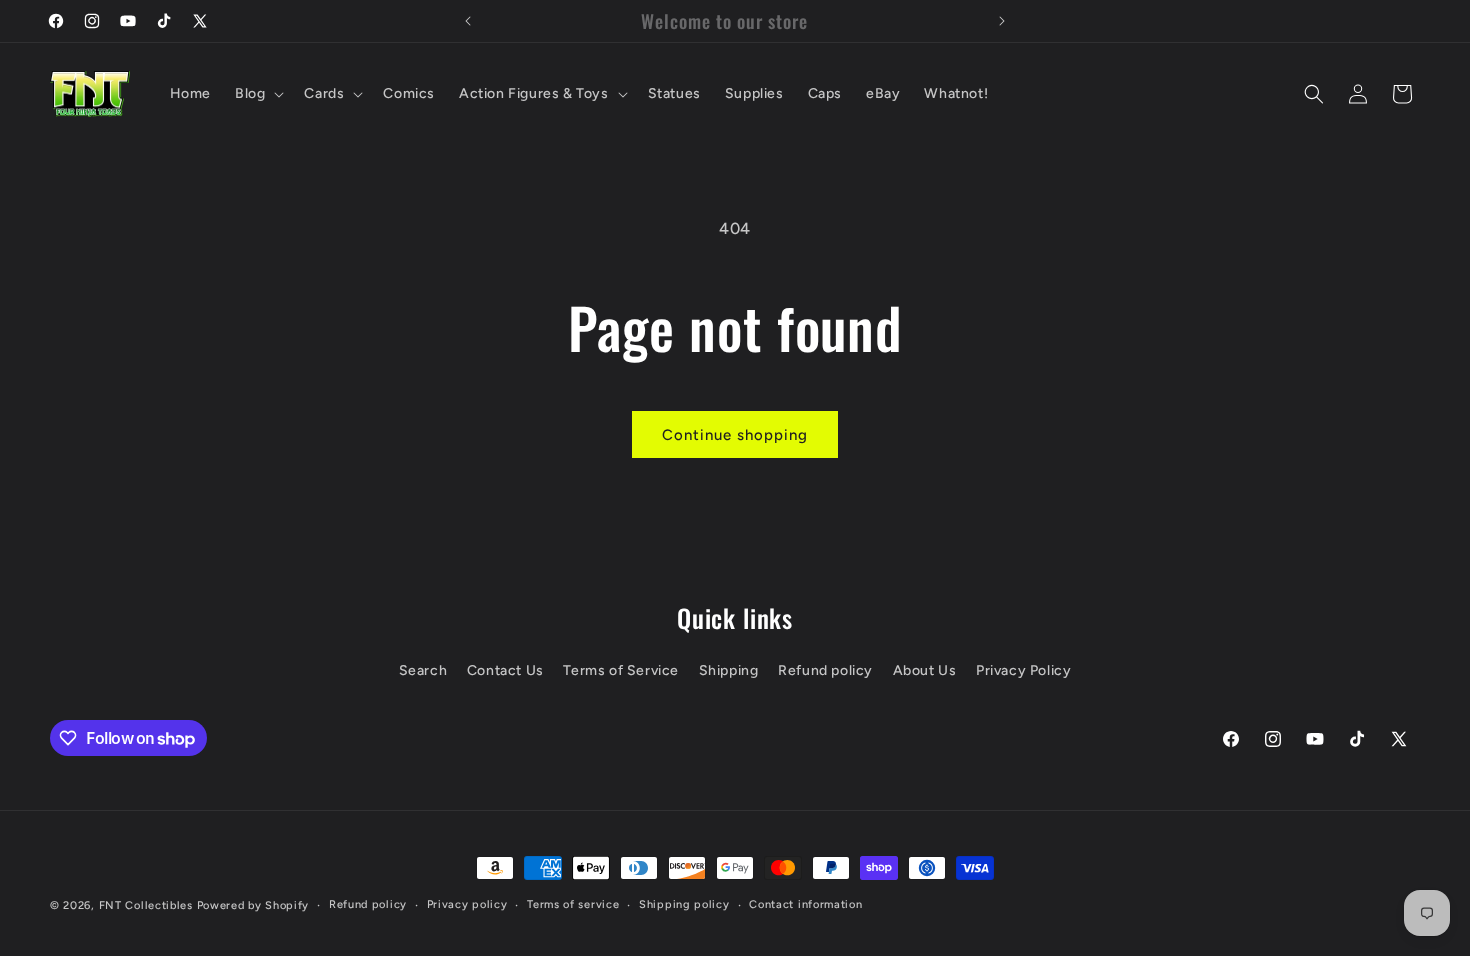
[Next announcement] (1002, 21)
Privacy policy (467, 904)
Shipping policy (684, 904)
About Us (925, 670)
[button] (257, 94)
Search (423, 670)
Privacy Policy (1023, 670)
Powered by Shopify (253, 905)
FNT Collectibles (146, 905)
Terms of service (573, 904)
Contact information (805, 904)
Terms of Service (621, 670)
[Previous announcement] (468, 21)
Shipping (729, 670)
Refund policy (825, 670)
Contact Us (505, 670)
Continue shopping (735, 435)
